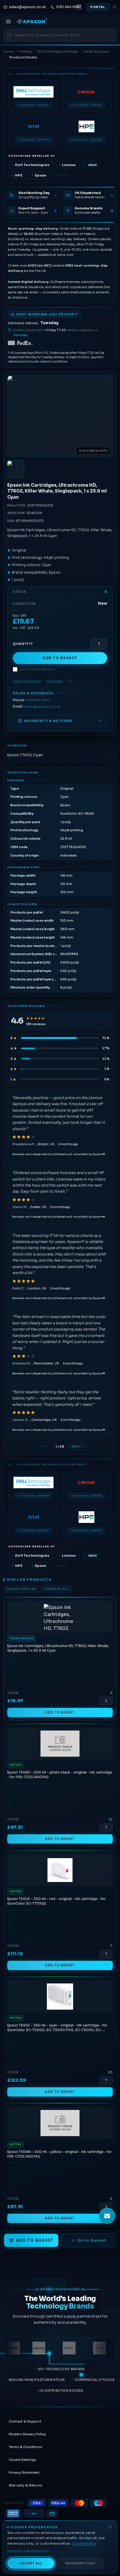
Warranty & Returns (25, 2485)
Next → (78, 1447)
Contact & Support (25, 2421)
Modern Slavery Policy (27, 2434)
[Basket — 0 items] (79, 7)
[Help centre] (115, 7)
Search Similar (21, 1589)
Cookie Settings (22, 2460)
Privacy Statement (24, 2472)
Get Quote (54, 681)
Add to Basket (60, 658)
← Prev (42, 1447)
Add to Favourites (27, 681)
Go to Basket (92, 2240)
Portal (98, 7)
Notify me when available (37, 669)
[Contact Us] (107, 2216)
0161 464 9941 (38, 700)
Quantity (23, 644)
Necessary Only (81, 2563)
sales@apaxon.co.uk (42, 707)
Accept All (31, 2563)
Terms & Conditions (25, 2447)
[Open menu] (8, 22)
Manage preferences (27, 2551)
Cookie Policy (84, 2543)
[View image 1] (15, 469)
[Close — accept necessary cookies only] (110, 2527)
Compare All (56, 1589)
